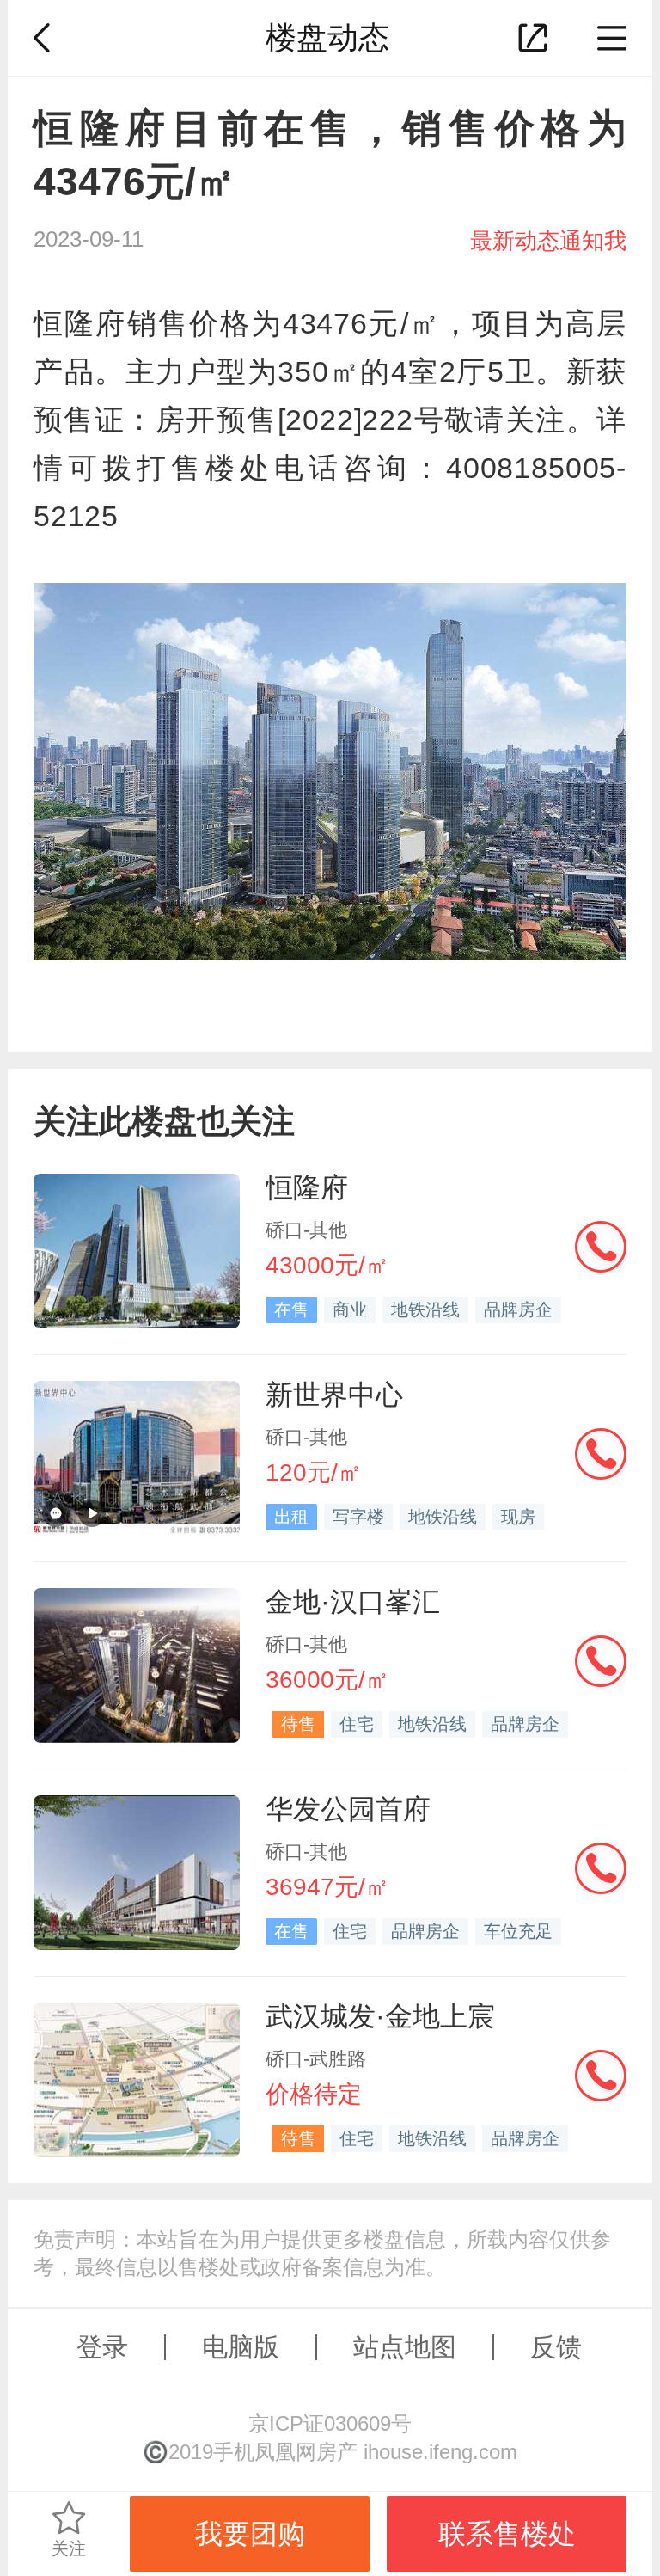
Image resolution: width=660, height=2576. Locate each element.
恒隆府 (307, 1187)
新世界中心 (334, 1395)
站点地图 (405, 2347)
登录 (102, 2347)
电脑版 (241, 2347)
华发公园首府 (348, 1809)
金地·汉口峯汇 (353, 1602)
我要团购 (250, 2534)
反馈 (556, 2347)
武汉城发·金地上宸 (380, 2016)
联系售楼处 (507, 2534)
